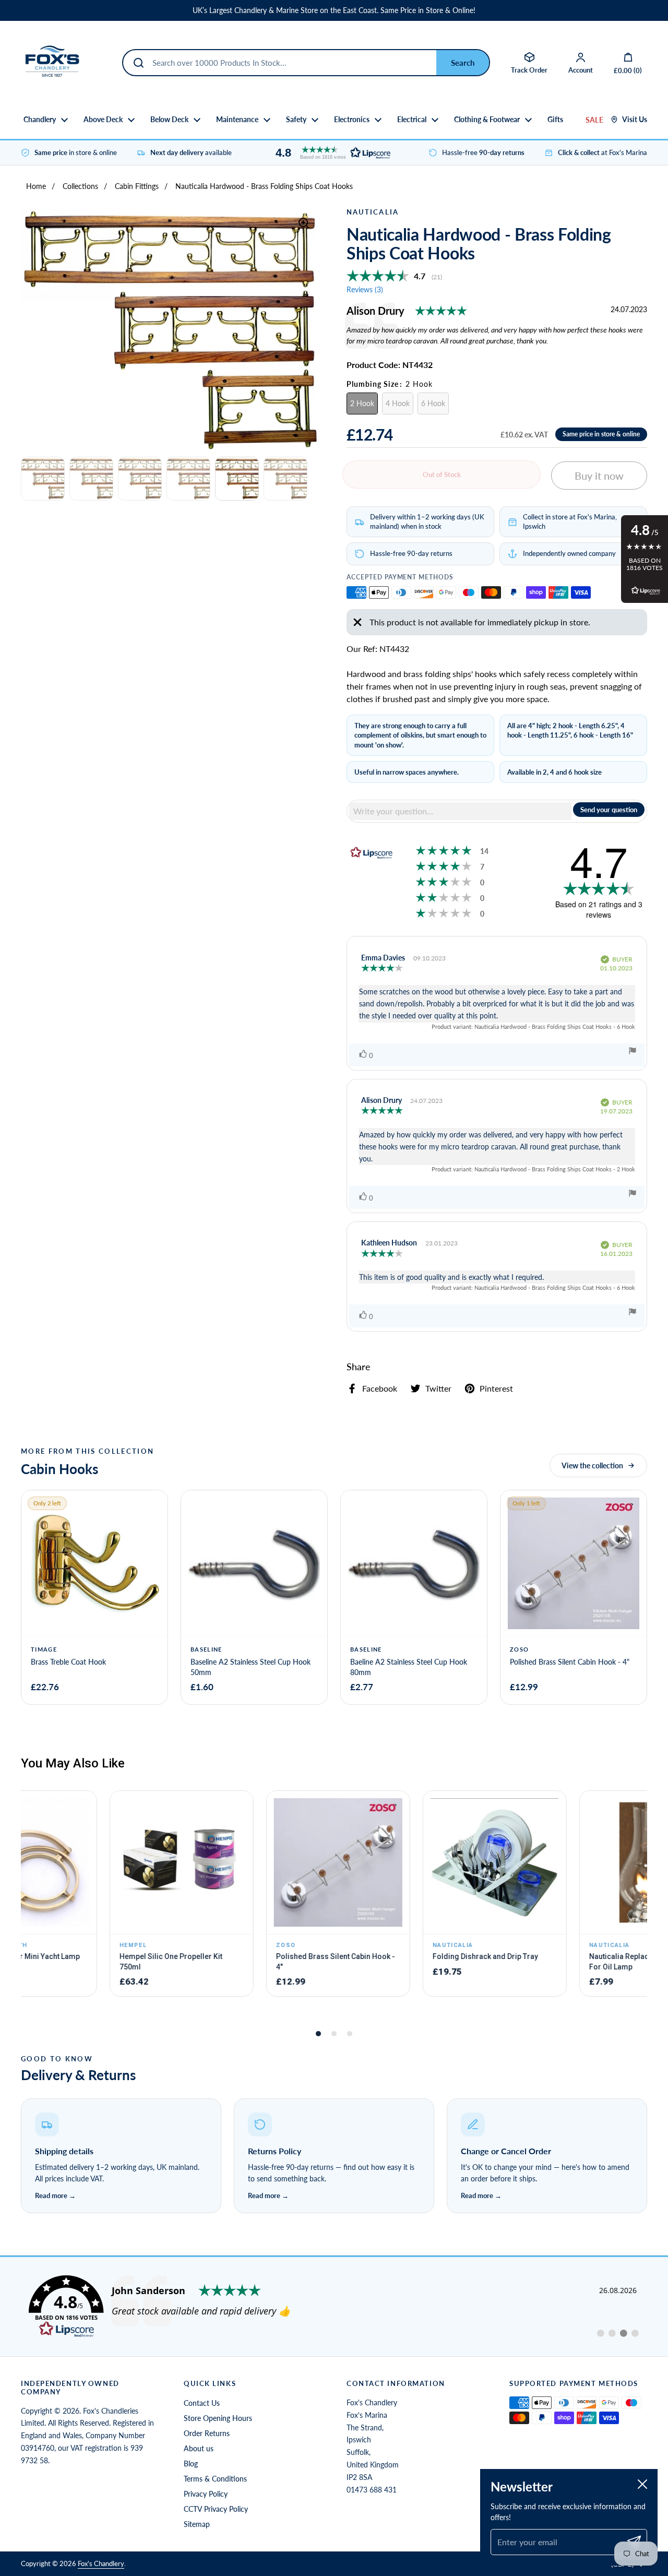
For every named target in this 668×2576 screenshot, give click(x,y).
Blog (191, 2464)
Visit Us (635, 120)
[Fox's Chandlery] (52, 63)
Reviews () (365, 289)
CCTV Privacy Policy (216, 2509)
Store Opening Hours (218, 2418)
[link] (334, 2307)
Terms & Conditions (215, 2479)
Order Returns (207, 2433)
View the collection (592, 1465)
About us (199, 2448)
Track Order (529, 70)
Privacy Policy (206, 2494)
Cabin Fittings (137, 186)
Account (581, 70)
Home (36, 186)
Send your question (609, 810)
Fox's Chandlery (101, 2563)
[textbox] (460, 811)
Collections (80, 186)
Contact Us (202, 2403)
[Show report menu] (633, 1052)
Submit (463, 63)
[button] (330, 153)
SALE (594, 120)
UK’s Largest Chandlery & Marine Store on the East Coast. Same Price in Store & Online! (334, 10)
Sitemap (197, 2524)
